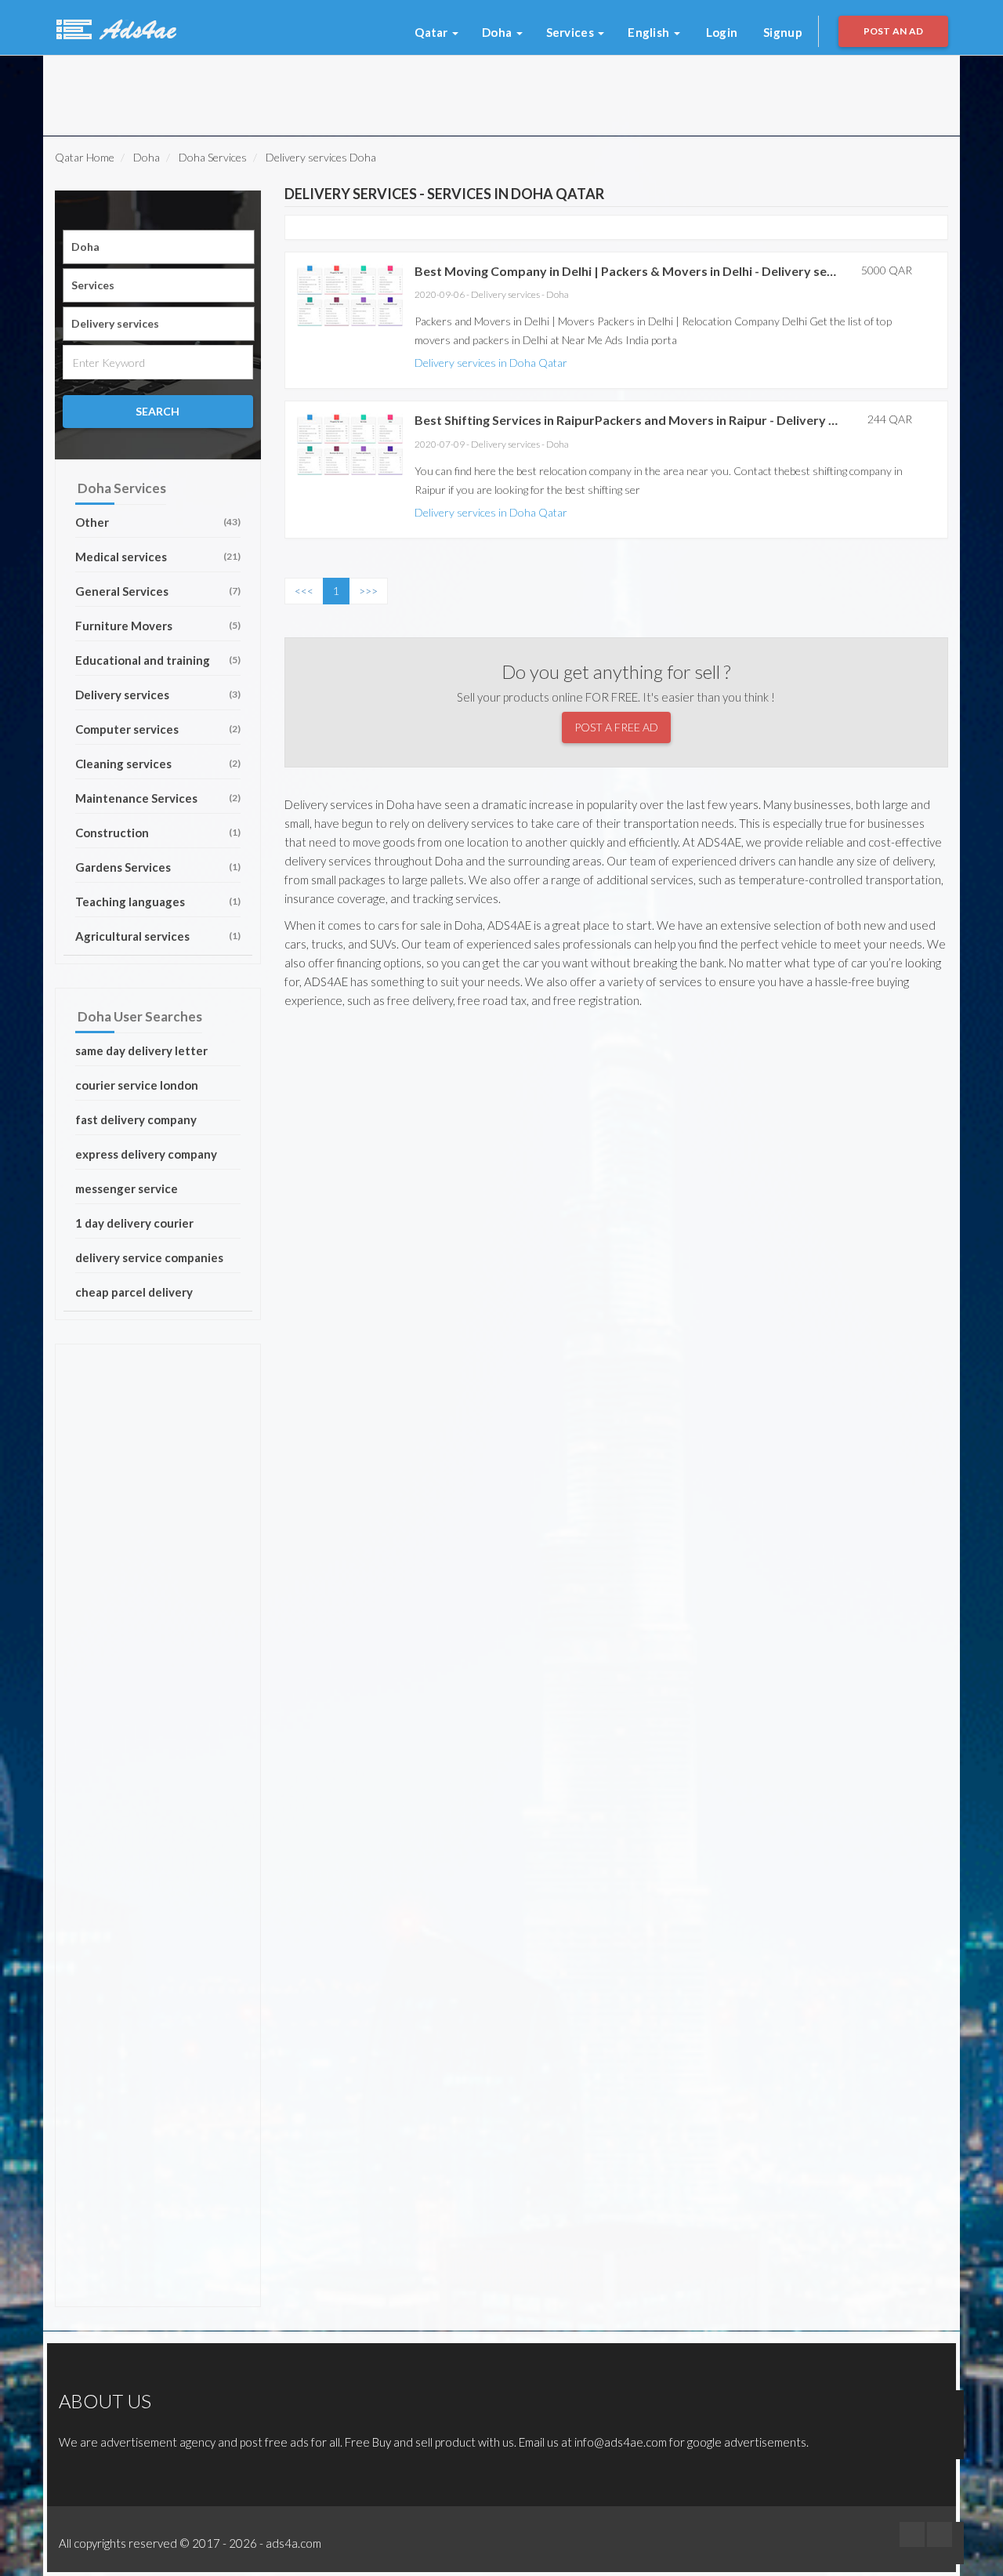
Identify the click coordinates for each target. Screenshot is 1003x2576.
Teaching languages (158, 902)
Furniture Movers (158, 626)
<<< (304, 591)
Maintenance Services (158, 798)
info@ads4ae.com (621, 2442)
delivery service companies (149, 1257)
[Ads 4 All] (114, 27)
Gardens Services (158, 867)
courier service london (137, 1085)
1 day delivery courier (134, 1223)
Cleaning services (158, 764)
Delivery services (158, 695)
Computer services (158, 729)
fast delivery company (136, 1119)
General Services (158, 591)
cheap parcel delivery (134, 1292)
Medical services (158, 557)
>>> (368, 591)
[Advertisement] (250, 91)
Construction (158, 833)
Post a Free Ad (616, 727)
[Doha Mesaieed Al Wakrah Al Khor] (159, 247)
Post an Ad (894, 31)
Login (722, 32)
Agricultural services (158, 936)
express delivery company (146, 1154)
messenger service (127, 1188)
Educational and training (158, 660)
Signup (783, 32)
